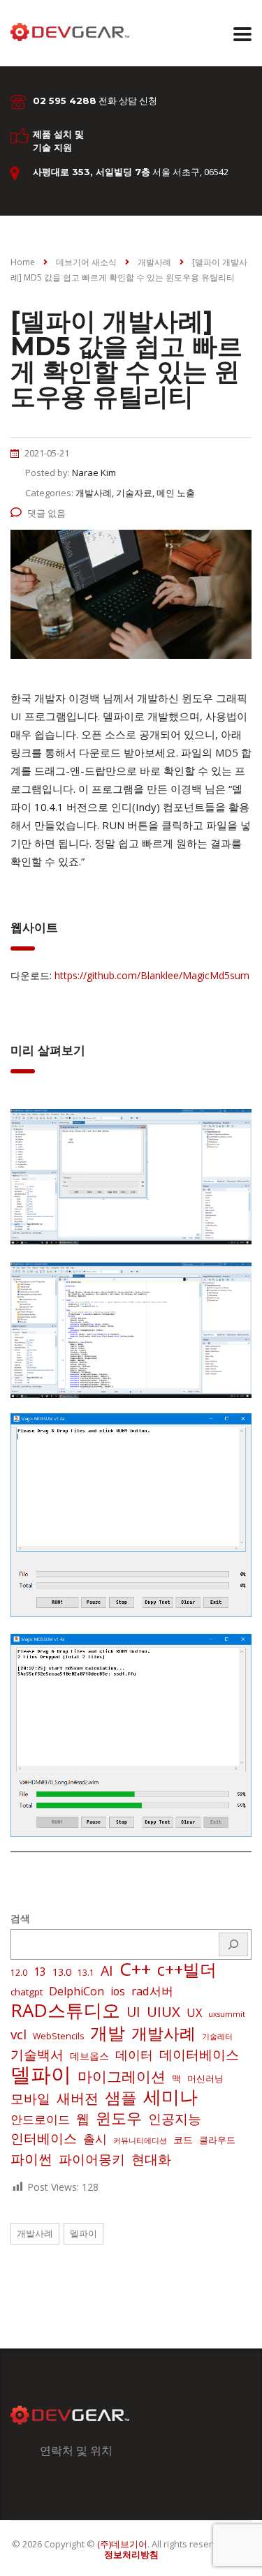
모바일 (30, 2098)
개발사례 (163, 2034)
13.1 (86, 1973)
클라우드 (217, 2140)
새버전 (78, 2099)
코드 (183, 2139)
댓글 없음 (46, 513)
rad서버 (152, 1991)
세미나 (170, 2097)
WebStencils (58, 2036)
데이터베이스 (199, 2055)
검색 (20, 1918)
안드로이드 (40, 2119)
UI (133, 2012)
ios (118, 1991)
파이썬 (31, 2159)
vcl (19, 2034)
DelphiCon (77, 1991)
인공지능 (175, 2119)
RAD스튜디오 (65, 2010)
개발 (108, 2032)
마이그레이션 (122, 2076)
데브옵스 (89, 2056)
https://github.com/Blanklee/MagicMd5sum (152, 975)
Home (23, 262)
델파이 (41, 2074)
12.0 (19, 1973)
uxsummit (227, 2014)
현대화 (151, 2159)
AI (107, 1971)
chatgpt (27, 1992)
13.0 (62, 1972)
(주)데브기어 (122, 2544)
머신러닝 (205, 2078)
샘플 (121, 2098)
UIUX (163, 2011)
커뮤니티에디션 (140, 2141)
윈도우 (119, 2118)
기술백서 (37, 2055)
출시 (95, 2139)
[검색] (233, 1944)
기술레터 (217, 2037)
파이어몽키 (92, 2159)
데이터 (134, 2055)
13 (40, 1972)
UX (194, 2013)
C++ (135, 1969)
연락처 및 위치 (76, 2450)
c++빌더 (187, 1970)
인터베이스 (44, 2138)
